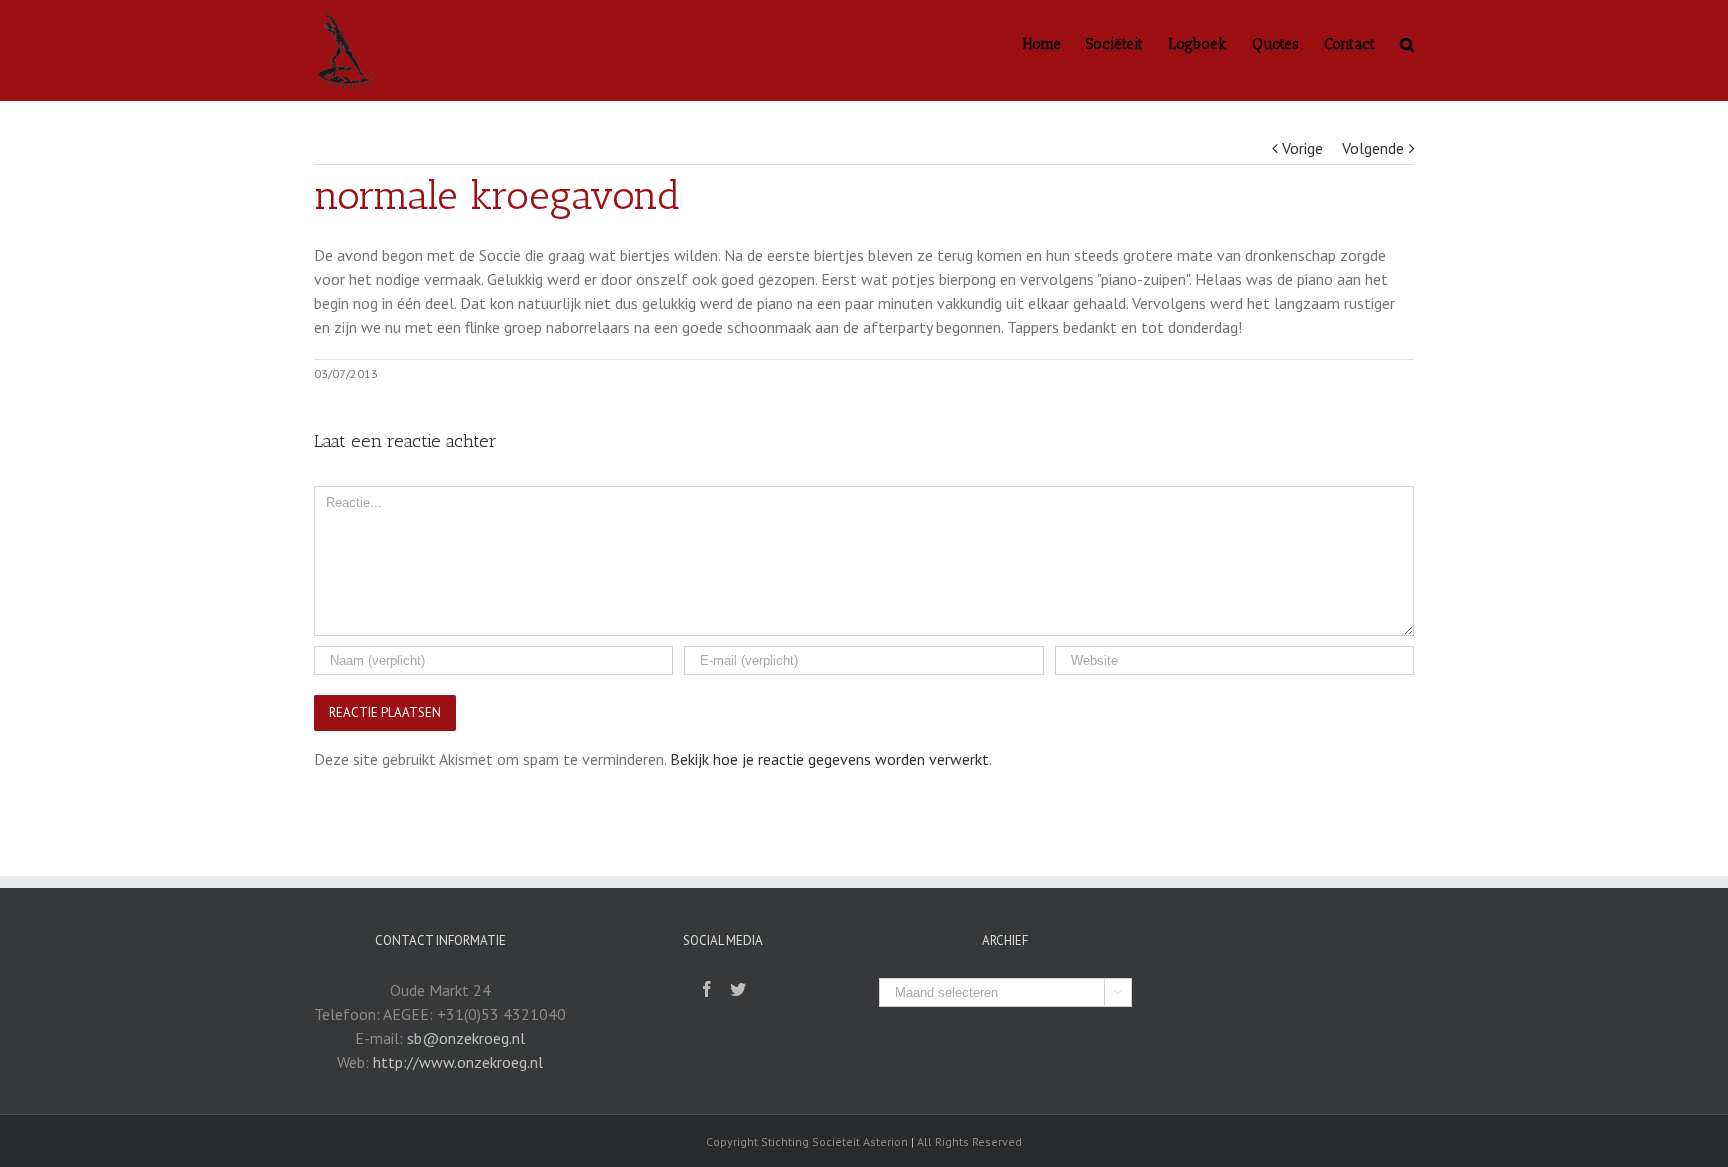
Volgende (1373, 148)
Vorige (1302, 148)
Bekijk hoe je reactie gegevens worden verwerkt (829, 759)
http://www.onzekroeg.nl (458, 1062)
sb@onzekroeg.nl (466, 1038)
